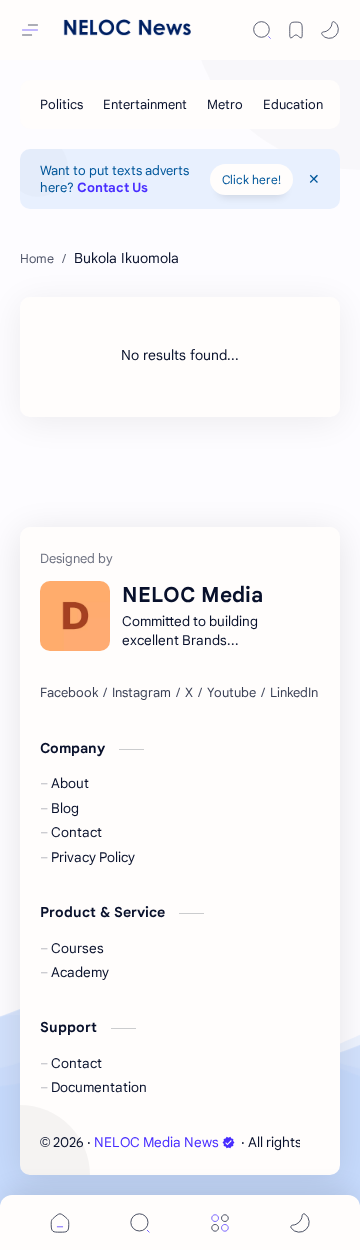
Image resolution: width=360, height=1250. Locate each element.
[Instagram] (141, 693)
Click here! (251, 179)
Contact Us (112, 187)
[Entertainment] (145, 104)
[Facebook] (69, 693)
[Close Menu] (314, 179)
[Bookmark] (296, 30)
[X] (189, 693)
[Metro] (225, 104)
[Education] (293, 104)
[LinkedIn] (294, 693)
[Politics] (61, 104)
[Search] (262, 30)
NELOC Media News (156, 1142)
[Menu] (220, 1222)
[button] (330, 30)
